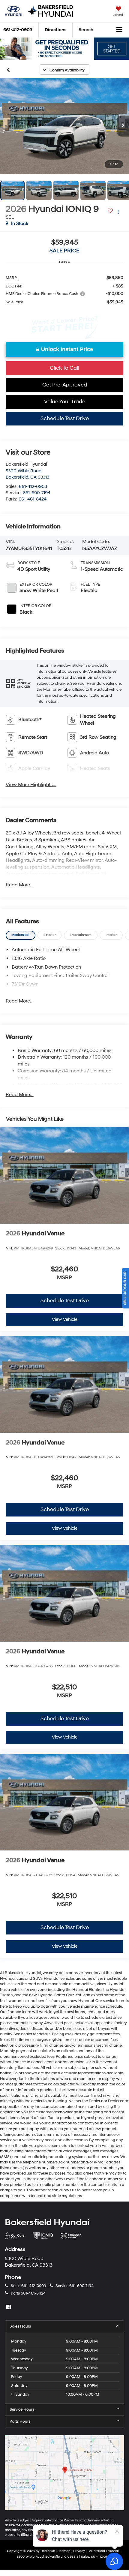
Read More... (20, 885)
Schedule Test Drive (65, 418)
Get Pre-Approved (65, 385)
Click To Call (64, 368)
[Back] (8, 69)
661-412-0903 (33, 487)
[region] (65, 290)
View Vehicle (65, 1320)
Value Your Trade (65, 402)
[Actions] (118, 212)
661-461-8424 (33, 499)
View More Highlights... (31, 785)
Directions (55, 30)
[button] (64, 126)
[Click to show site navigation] (120, 30)
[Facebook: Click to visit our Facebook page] (9, 2307)
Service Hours (22, 2409)
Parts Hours (20, 2421)
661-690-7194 (37, 493)
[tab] (21, 935)
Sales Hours (20, 2326)
